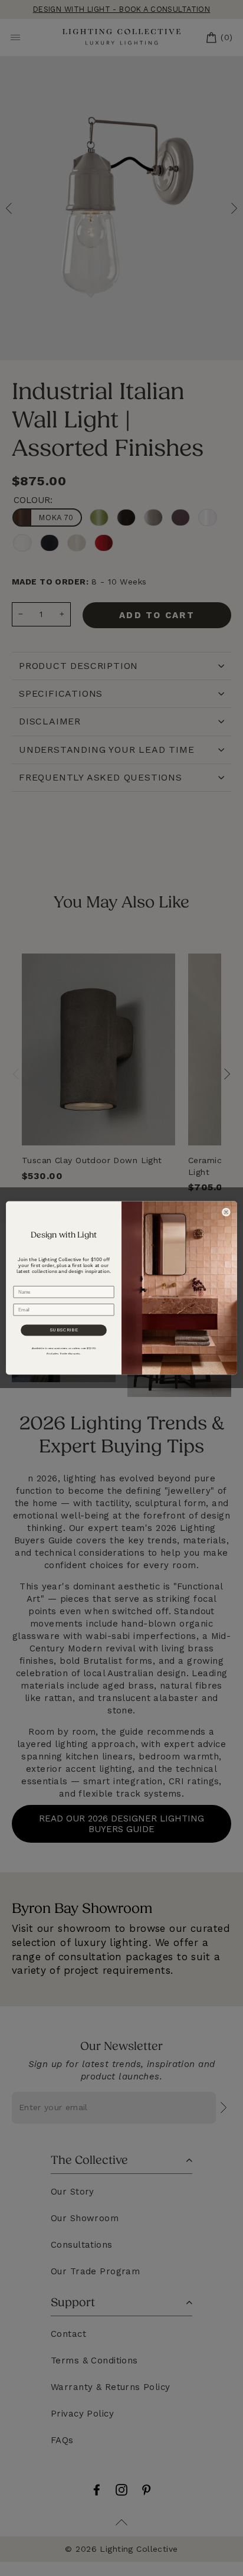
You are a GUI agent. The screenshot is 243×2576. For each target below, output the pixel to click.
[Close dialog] (226, 1212)
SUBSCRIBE (64, 1330)
